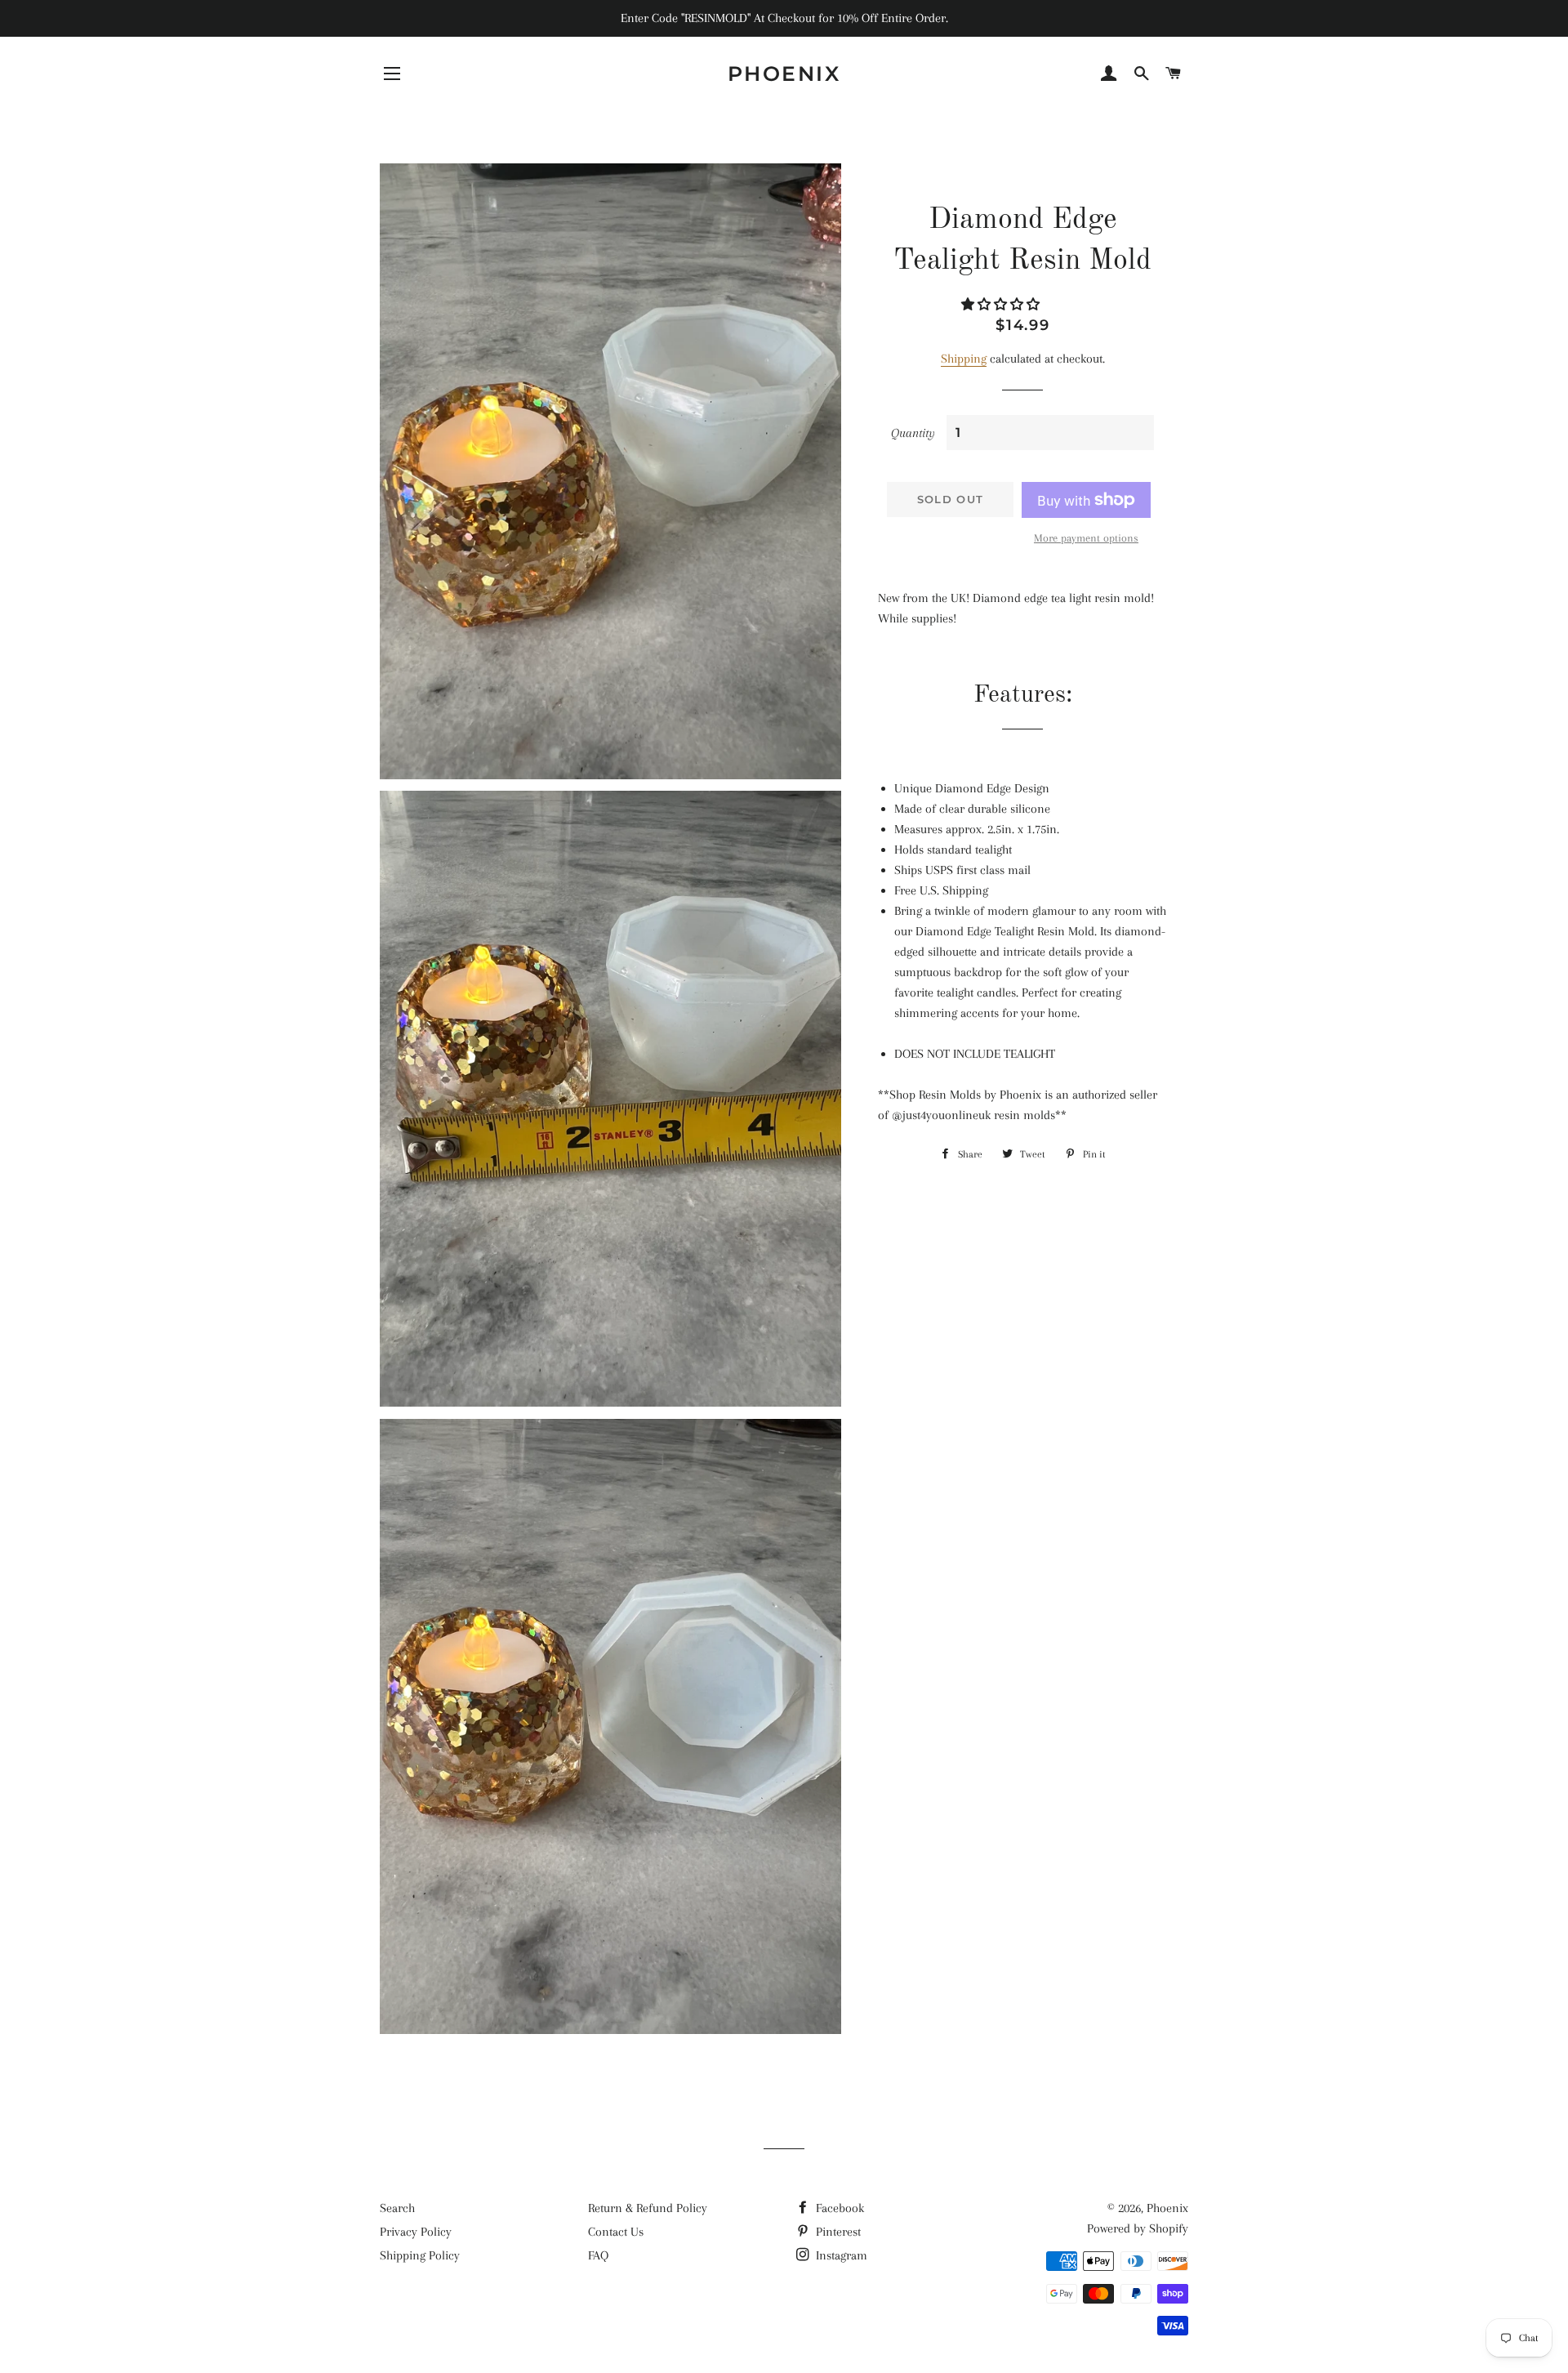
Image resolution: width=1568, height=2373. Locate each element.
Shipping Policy (420, 2255)
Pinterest (837, 2232)
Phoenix (784, 74)
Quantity (913, 433)
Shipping (964, 359)
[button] (1002, 305)
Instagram (840, 2255)
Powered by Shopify (1138, 2228)
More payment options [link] (1086, 538)
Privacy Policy (416, 2232)
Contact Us (616, 2232)
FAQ (598, 2255)
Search (397, 2208)
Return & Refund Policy (648, 2208)
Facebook (838, 2208)
